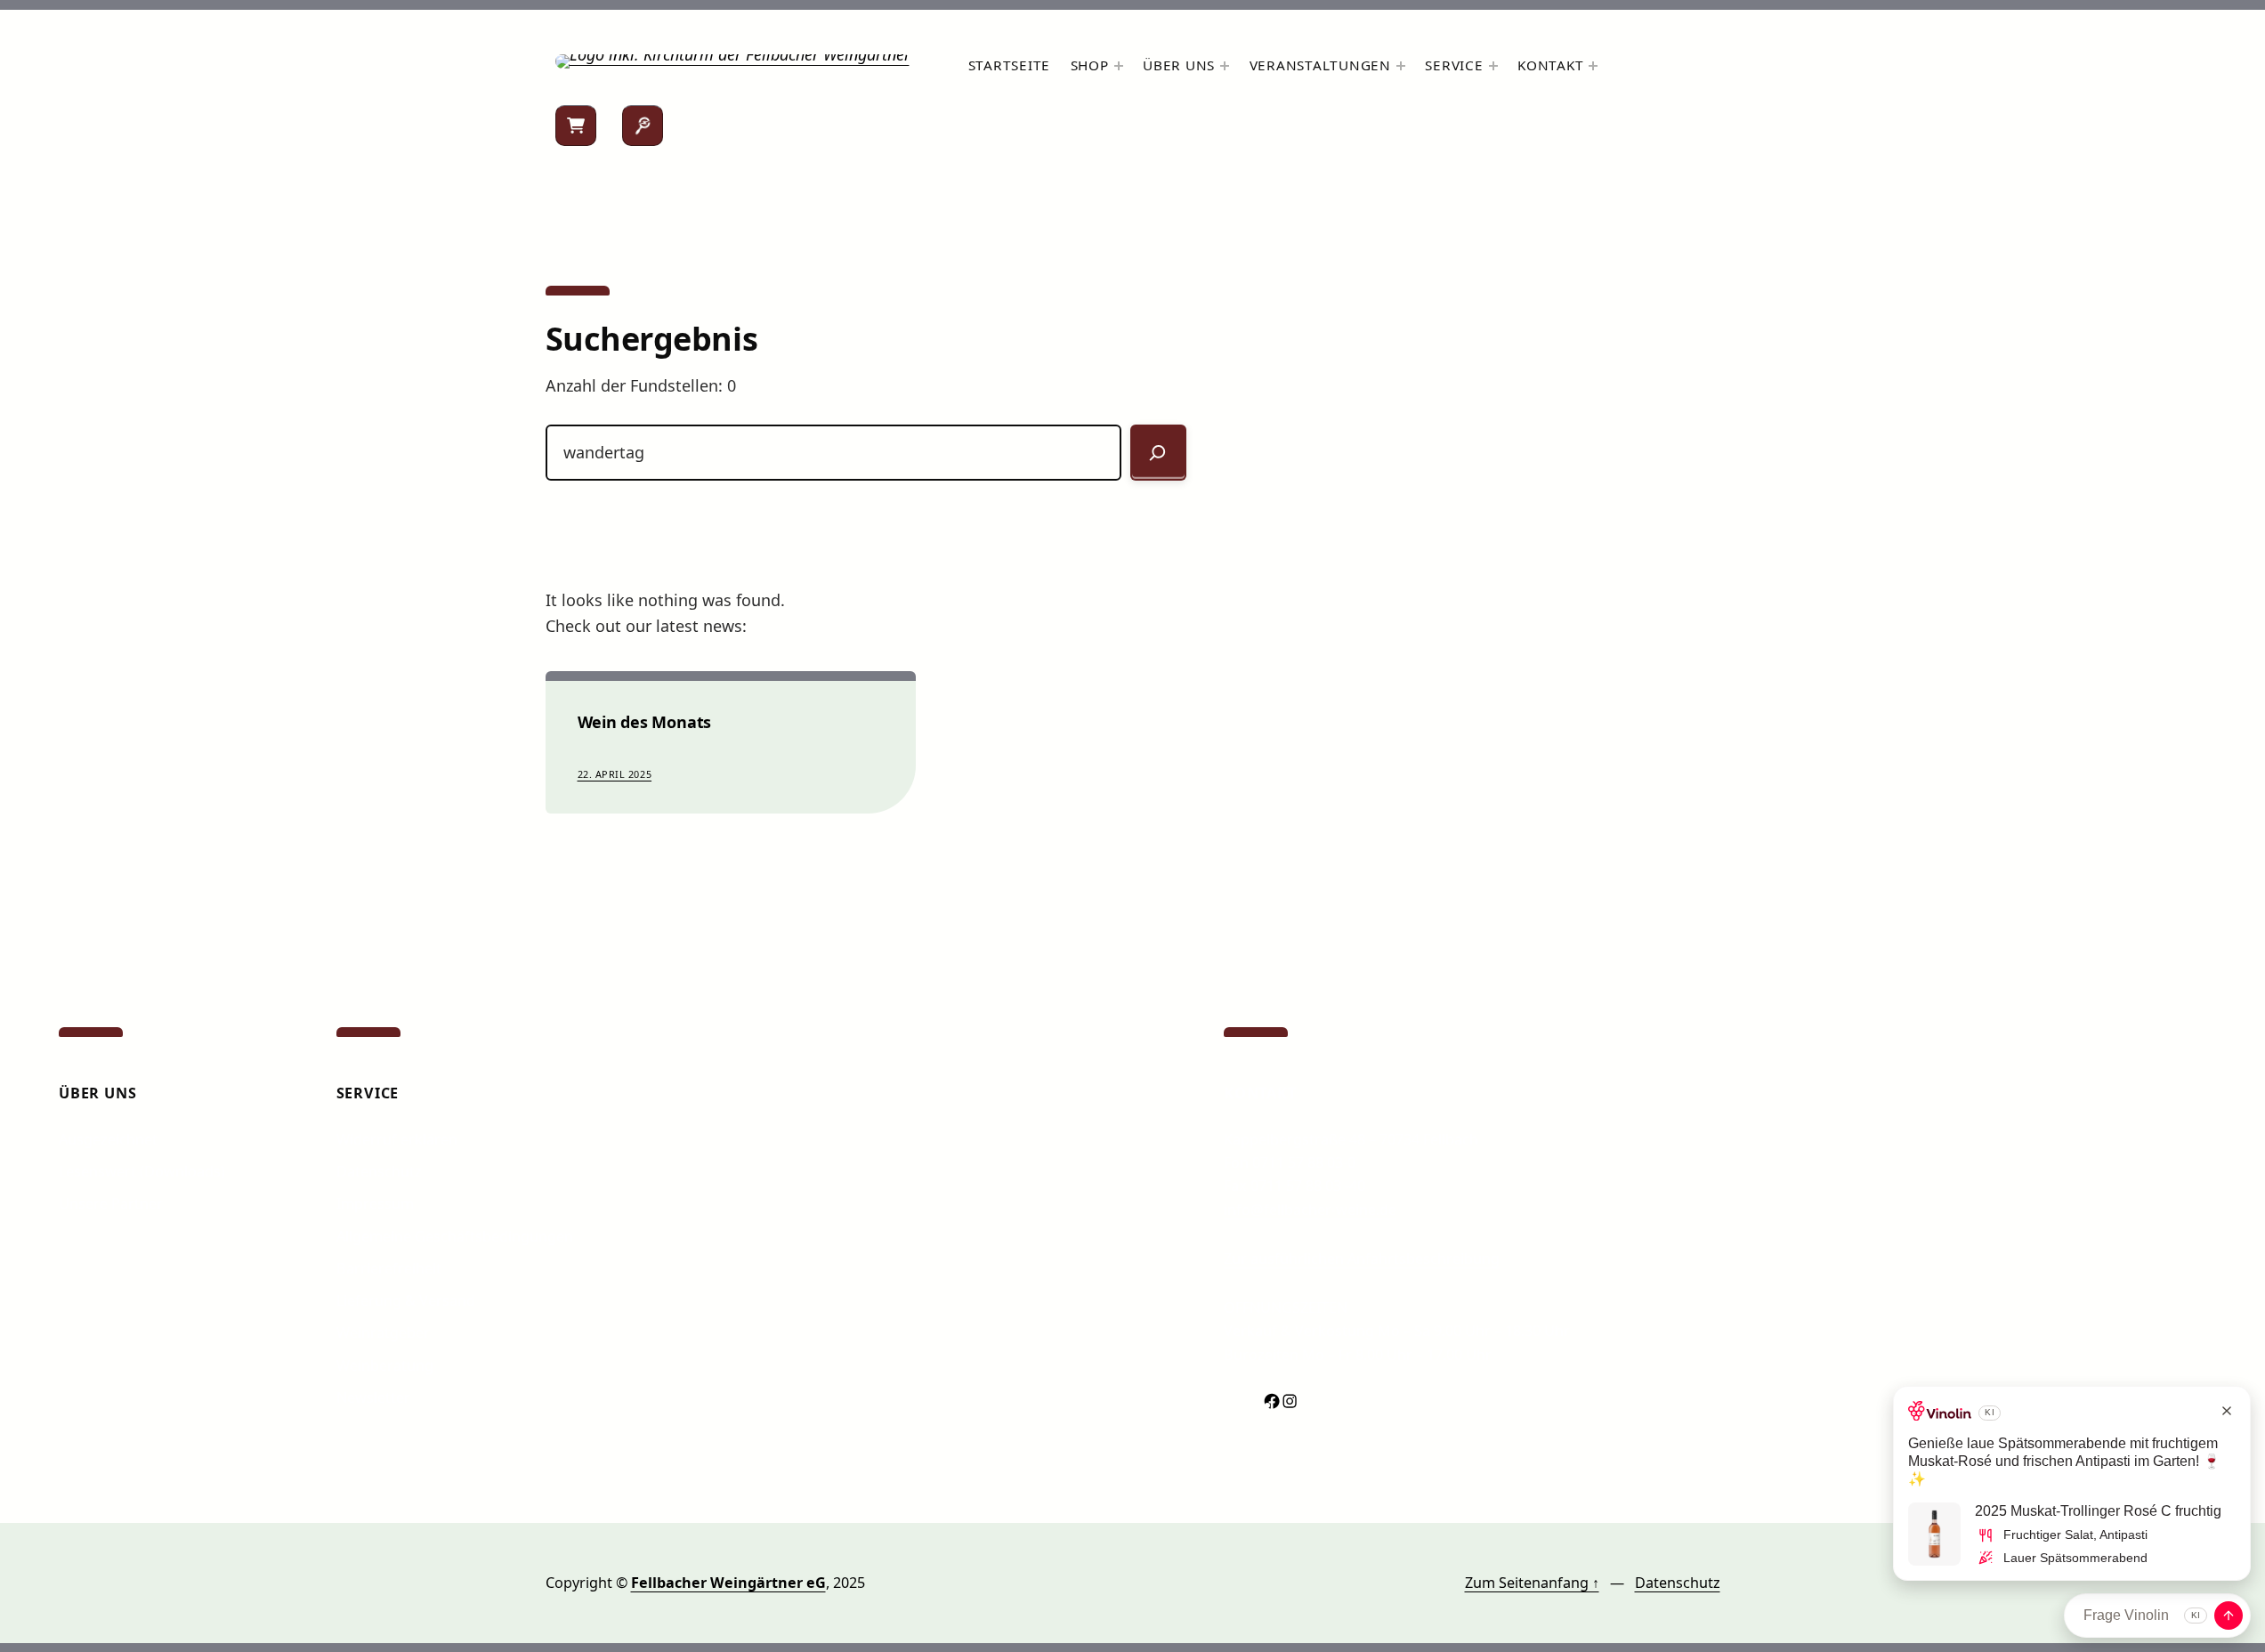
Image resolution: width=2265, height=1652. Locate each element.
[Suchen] (643, 126)
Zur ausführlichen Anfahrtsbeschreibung (1362, 1259)
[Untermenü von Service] (1493, 66)
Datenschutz (1678, 1583)
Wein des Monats (645, 723)
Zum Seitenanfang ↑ (1532, 1583)
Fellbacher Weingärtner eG (728, 1583)
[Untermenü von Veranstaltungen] (1401, 66)
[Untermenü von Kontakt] (1593, 66)
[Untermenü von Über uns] (1225, 66)
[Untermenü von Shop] (1119, 66)
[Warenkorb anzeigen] (576, 126)
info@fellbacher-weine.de (1310, 1210)
